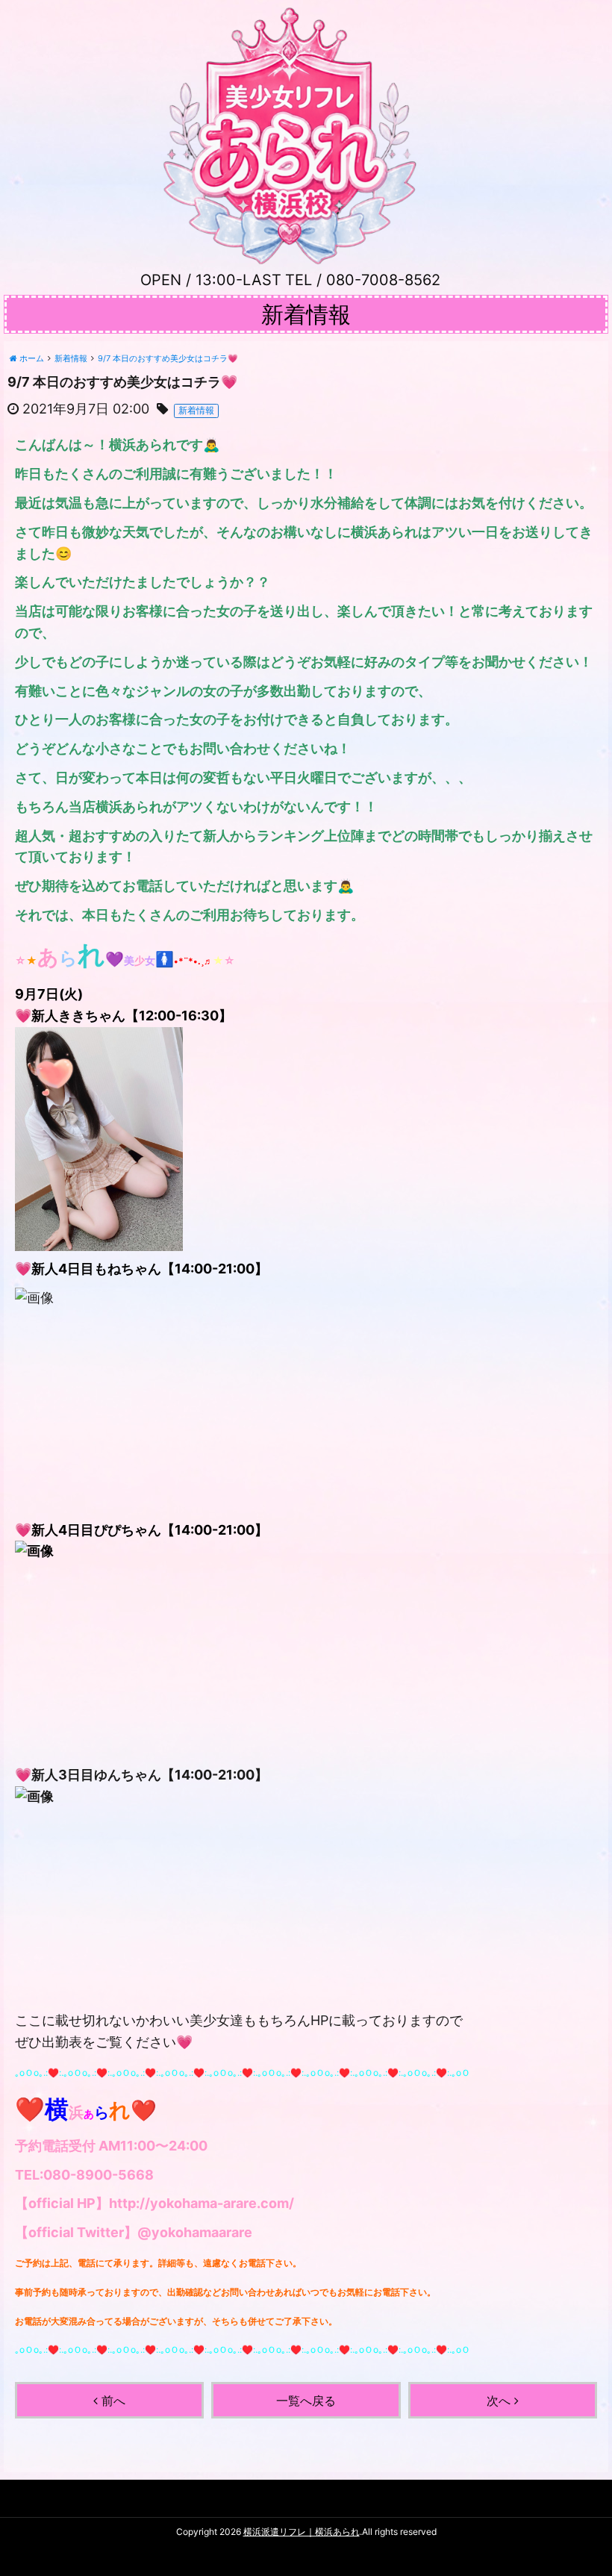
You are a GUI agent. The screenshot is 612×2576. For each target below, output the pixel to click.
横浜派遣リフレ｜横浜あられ (302, 2532)
